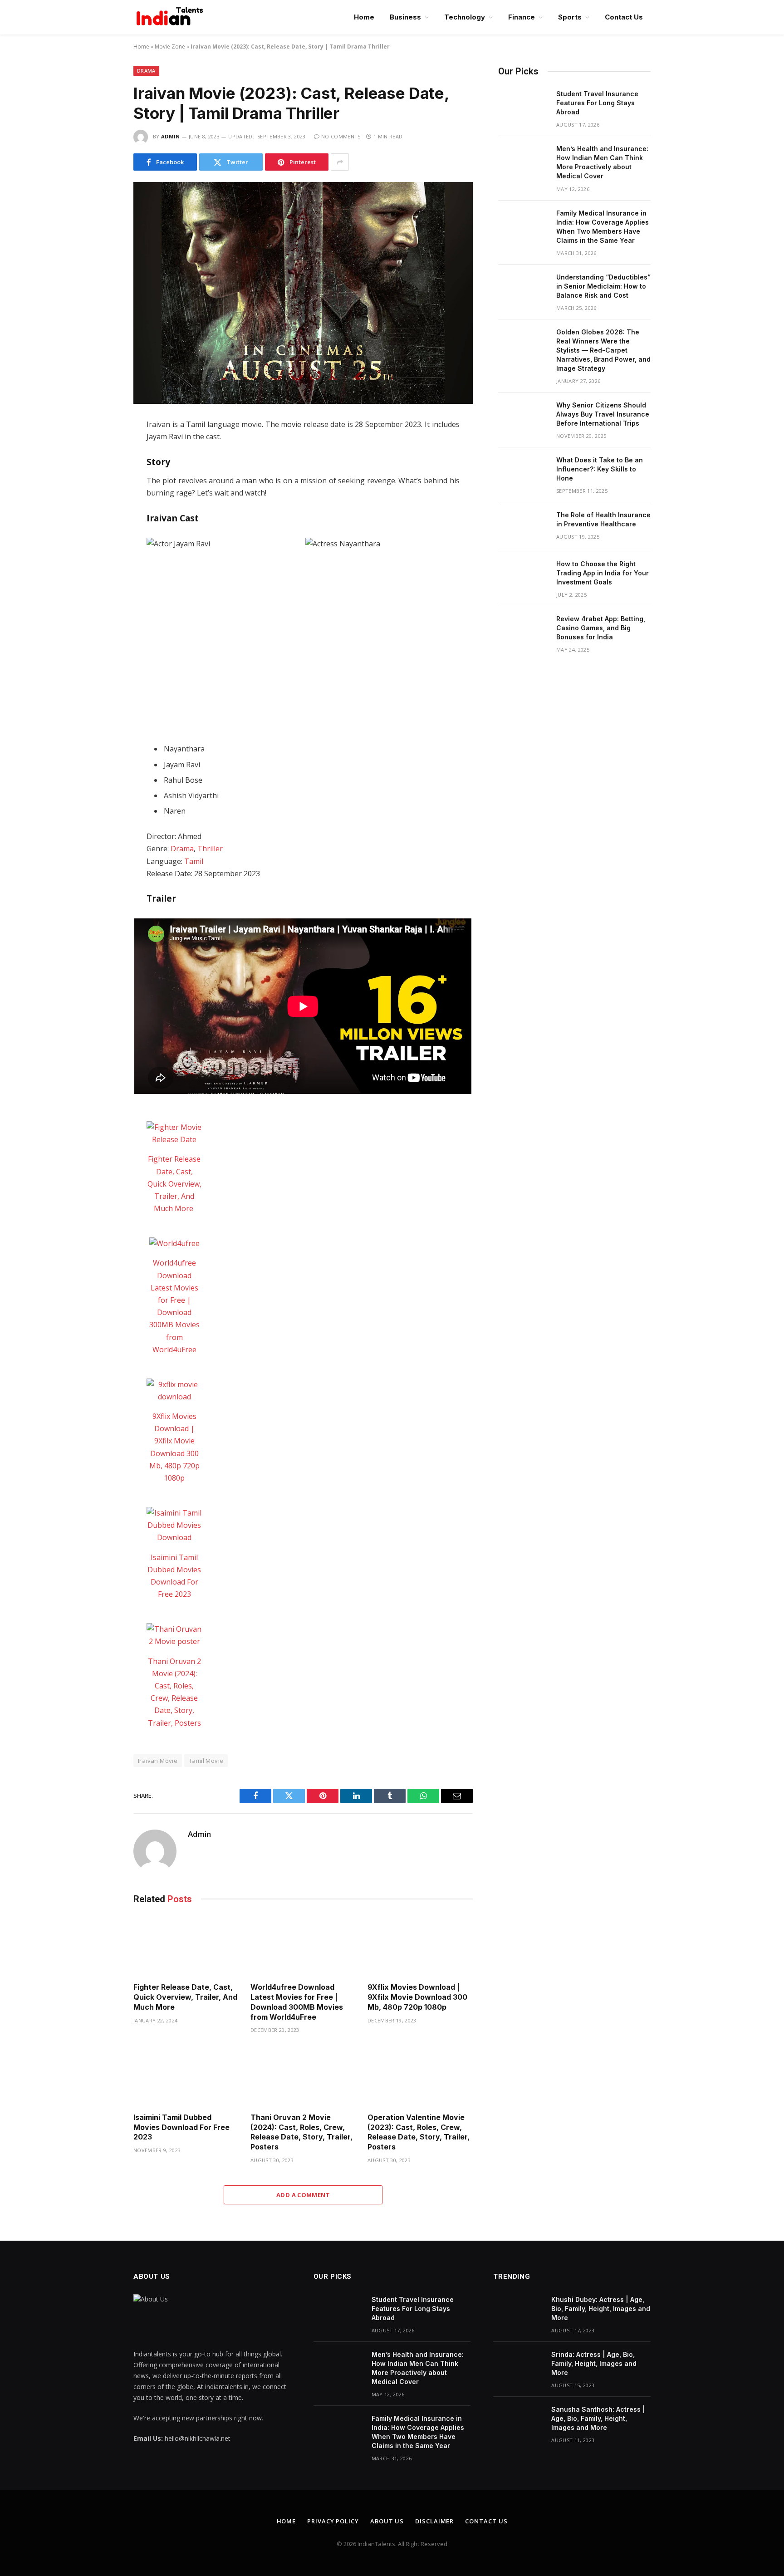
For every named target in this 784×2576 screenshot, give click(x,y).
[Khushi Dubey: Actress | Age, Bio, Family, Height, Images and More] (518, 2311)
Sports (570, 17)
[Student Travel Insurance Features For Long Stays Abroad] (523, 106)
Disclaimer (434, 2521)
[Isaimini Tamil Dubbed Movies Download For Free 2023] (174, 1526)
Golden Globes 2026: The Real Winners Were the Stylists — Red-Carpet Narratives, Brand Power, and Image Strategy (603, 350)
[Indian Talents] (171, 17)
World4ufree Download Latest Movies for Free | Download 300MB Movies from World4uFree (297, 2002)
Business (405, 17)
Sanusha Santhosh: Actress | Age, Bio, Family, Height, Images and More (598, 2418)
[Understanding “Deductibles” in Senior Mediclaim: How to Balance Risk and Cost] (523, 289)
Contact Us (624, 17)
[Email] (101, 543)
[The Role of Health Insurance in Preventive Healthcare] (523, 527)
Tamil (194, 861)
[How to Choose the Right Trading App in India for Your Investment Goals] (523, 576)
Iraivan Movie (158, 1761)
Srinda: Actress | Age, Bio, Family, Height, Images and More (594, 2363)
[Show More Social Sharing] (340, 162)
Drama (146, 71)
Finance (522, 17)
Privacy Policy (333, 2521)
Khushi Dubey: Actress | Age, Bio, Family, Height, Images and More (601, 2309)
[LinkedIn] (101, 486)
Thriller (210, 849)
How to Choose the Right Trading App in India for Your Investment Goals (603, 573)
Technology (465, 17)
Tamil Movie (206, 1761)
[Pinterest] (101, 524)
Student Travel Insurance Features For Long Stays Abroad (597, 103)
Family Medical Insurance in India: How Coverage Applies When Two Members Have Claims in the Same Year (603, 227)
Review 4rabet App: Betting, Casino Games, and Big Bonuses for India (601, 628)
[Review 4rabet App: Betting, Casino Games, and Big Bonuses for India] (523, 631)
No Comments (341, 136)
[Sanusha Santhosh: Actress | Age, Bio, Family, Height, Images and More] (518, 2421)
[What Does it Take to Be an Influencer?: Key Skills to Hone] (523, 472)
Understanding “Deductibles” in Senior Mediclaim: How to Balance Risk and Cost (603, 286)
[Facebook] (101, 447)
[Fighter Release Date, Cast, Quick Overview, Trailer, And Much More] (174, 1133)
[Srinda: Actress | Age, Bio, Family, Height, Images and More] (518, 2366)
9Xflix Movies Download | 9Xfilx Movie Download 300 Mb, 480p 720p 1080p (417, 1997)
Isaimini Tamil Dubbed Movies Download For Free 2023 (181, 2127)
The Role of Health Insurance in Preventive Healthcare (603, 519)
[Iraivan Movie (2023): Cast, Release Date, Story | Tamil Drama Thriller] (303, 293)
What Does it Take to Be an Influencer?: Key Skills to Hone (600, 469)
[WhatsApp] (101, 505)
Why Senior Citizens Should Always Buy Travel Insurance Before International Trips (603, 414)
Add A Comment (303, 2195)
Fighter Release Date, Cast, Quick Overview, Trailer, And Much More (174, 1184)
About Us (387, 2521)
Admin (171, 136)
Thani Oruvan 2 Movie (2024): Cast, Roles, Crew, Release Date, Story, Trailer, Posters (301, 2132)
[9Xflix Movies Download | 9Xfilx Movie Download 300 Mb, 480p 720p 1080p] (174, 1391)
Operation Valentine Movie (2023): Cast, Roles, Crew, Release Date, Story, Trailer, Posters (419, 2132)
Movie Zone (170, 47)
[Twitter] (101, 466)
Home (364, 17)
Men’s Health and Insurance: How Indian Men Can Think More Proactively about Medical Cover (602, 162)
